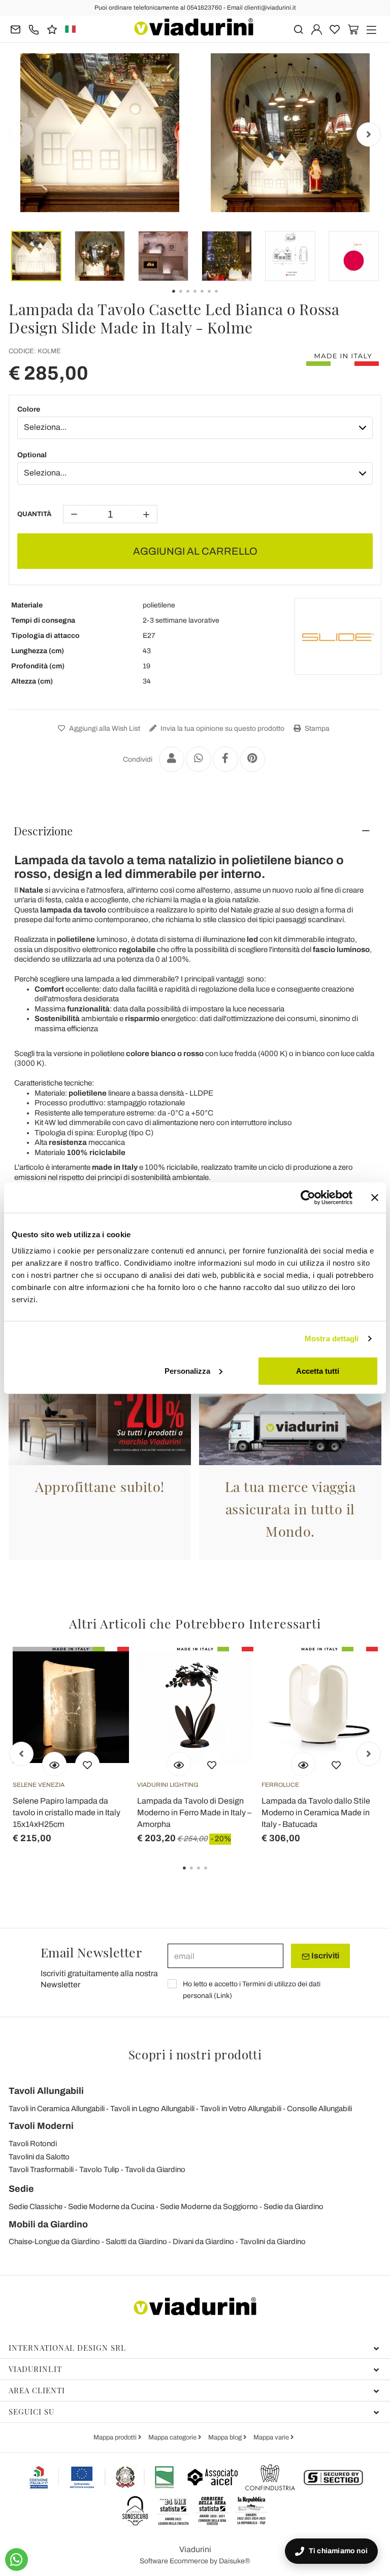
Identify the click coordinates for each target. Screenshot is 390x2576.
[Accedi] (317, 29)
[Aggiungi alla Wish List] (87, 1764)
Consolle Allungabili (319, 2109)
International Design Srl (67, 2348)
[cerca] (298, 29)
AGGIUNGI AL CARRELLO (195, 551)
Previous (21, 134)
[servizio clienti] (34, 29)
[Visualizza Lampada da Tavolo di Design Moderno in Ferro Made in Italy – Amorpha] (179, 1764)
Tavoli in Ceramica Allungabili (57, 2109)
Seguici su (31, 2412)
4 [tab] (214, 1875)
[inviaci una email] (15, 29)
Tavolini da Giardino (273, 2242)
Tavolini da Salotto (39, 2157)
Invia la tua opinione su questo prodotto (222, 728)
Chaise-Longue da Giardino (54, 2242)
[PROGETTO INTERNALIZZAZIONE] (102, 2477)
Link (223, 1996)
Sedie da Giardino (294, 2207)
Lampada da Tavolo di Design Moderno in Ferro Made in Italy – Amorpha (194, 1812)
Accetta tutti (318, 1370)
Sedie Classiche (36, 2207)
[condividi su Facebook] (225, 759)
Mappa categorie (173, 2437)
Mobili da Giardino (48, 2224)
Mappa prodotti (116, 2437)
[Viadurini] (194, 27)
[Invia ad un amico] (172, 759)
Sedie (21, 2189)
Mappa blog (226, 2437)
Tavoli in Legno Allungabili (152, 2109)
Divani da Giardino (203, 2242)
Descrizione (43, 831)
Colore (29, 409)
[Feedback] (52, 29)
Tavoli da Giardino (155, 2170)
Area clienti (37, 2390)
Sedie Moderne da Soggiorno (209, 2207)
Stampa (316, 728)
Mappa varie (272, 2437)
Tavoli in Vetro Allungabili (241, 2109)
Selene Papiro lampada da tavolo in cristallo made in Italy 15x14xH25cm (67, 1812)
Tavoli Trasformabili (41, 2170)
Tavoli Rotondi (33, 2144)
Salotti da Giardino (136, 2242)
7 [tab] (225, 298)
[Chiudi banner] (375, 1198)
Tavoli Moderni (41, 2126)
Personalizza (187, 1370)
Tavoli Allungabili (46, 2091)
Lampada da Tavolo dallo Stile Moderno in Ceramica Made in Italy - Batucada (316, 1812)
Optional (32, 455)
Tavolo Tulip (99, 2170)
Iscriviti (324, 1956)
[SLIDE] (338, 636)
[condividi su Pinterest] (252, 759)
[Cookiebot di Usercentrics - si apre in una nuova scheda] (308, 1198)
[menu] (371, 29)
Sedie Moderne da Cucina (111, 2207)
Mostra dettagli (332, 1338)
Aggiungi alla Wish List (104, 728)
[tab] (195, 831)
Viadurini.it (35, 2369)
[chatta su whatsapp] (17, 2560)
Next (369, 134)
